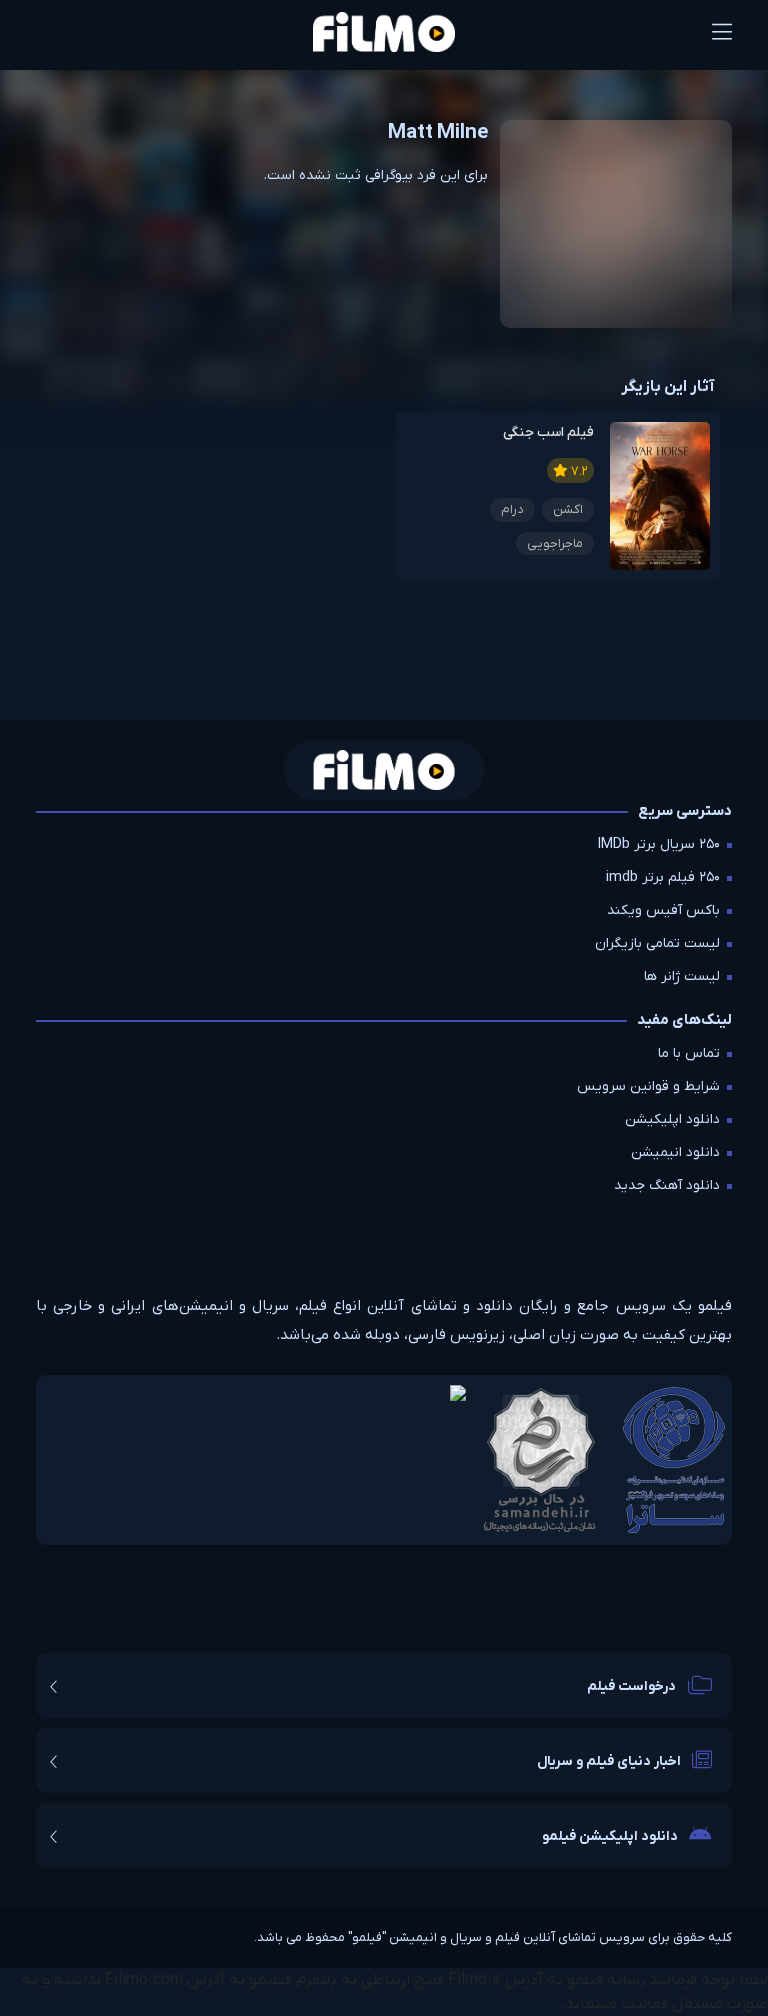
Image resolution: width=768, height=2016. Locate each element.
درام (512, 509)
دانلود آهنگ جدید (667, 1185)
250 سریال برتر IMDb (659, 844)
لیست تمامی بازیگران (657, 943)
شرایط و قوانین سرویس (648, 1086)
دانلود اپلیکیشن (672, 1119)
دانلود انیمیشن (675, 1152)
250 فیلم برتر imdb (663, 877)
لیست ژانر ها (682, 976)
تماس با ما (689, 1053)
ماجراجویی (555, 543)
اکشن (568, 509)
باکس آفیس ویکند (663, 910)
